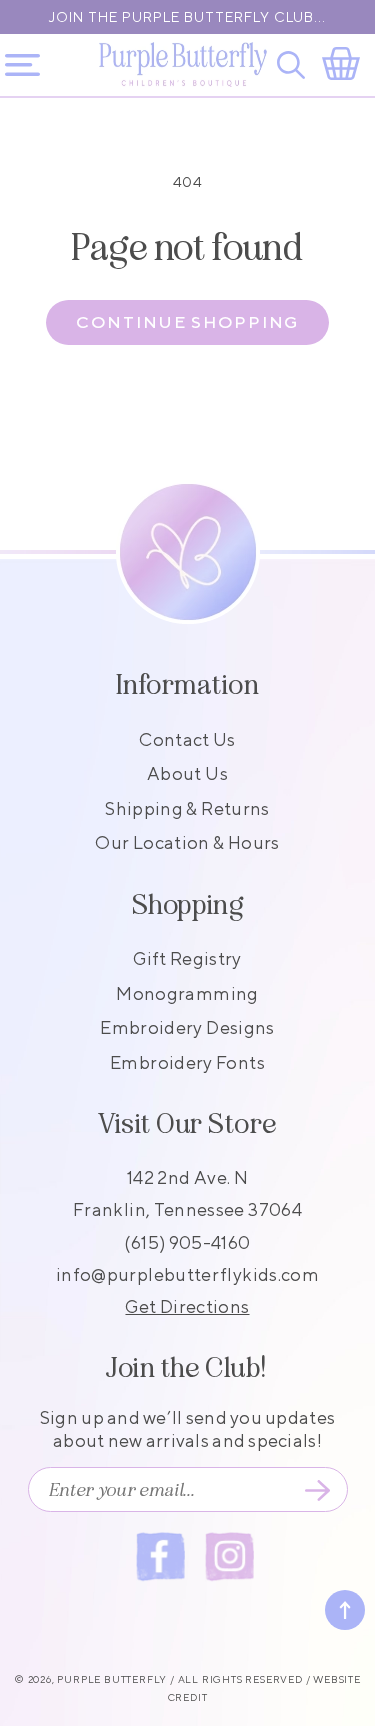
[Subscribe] (318, 1490)
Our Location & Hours (187, 842)
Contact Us (187, 739)
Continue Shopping (187, 322)
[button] (294, 65)
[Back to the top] (345, 1610)
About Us (187, 773)
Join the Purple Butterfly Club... (187, 17)
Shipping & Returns (187, 808)
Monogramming (187, 993)
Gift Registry (187, 958)
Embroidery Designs (187, 1027)
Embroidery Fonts (187, 1062)
